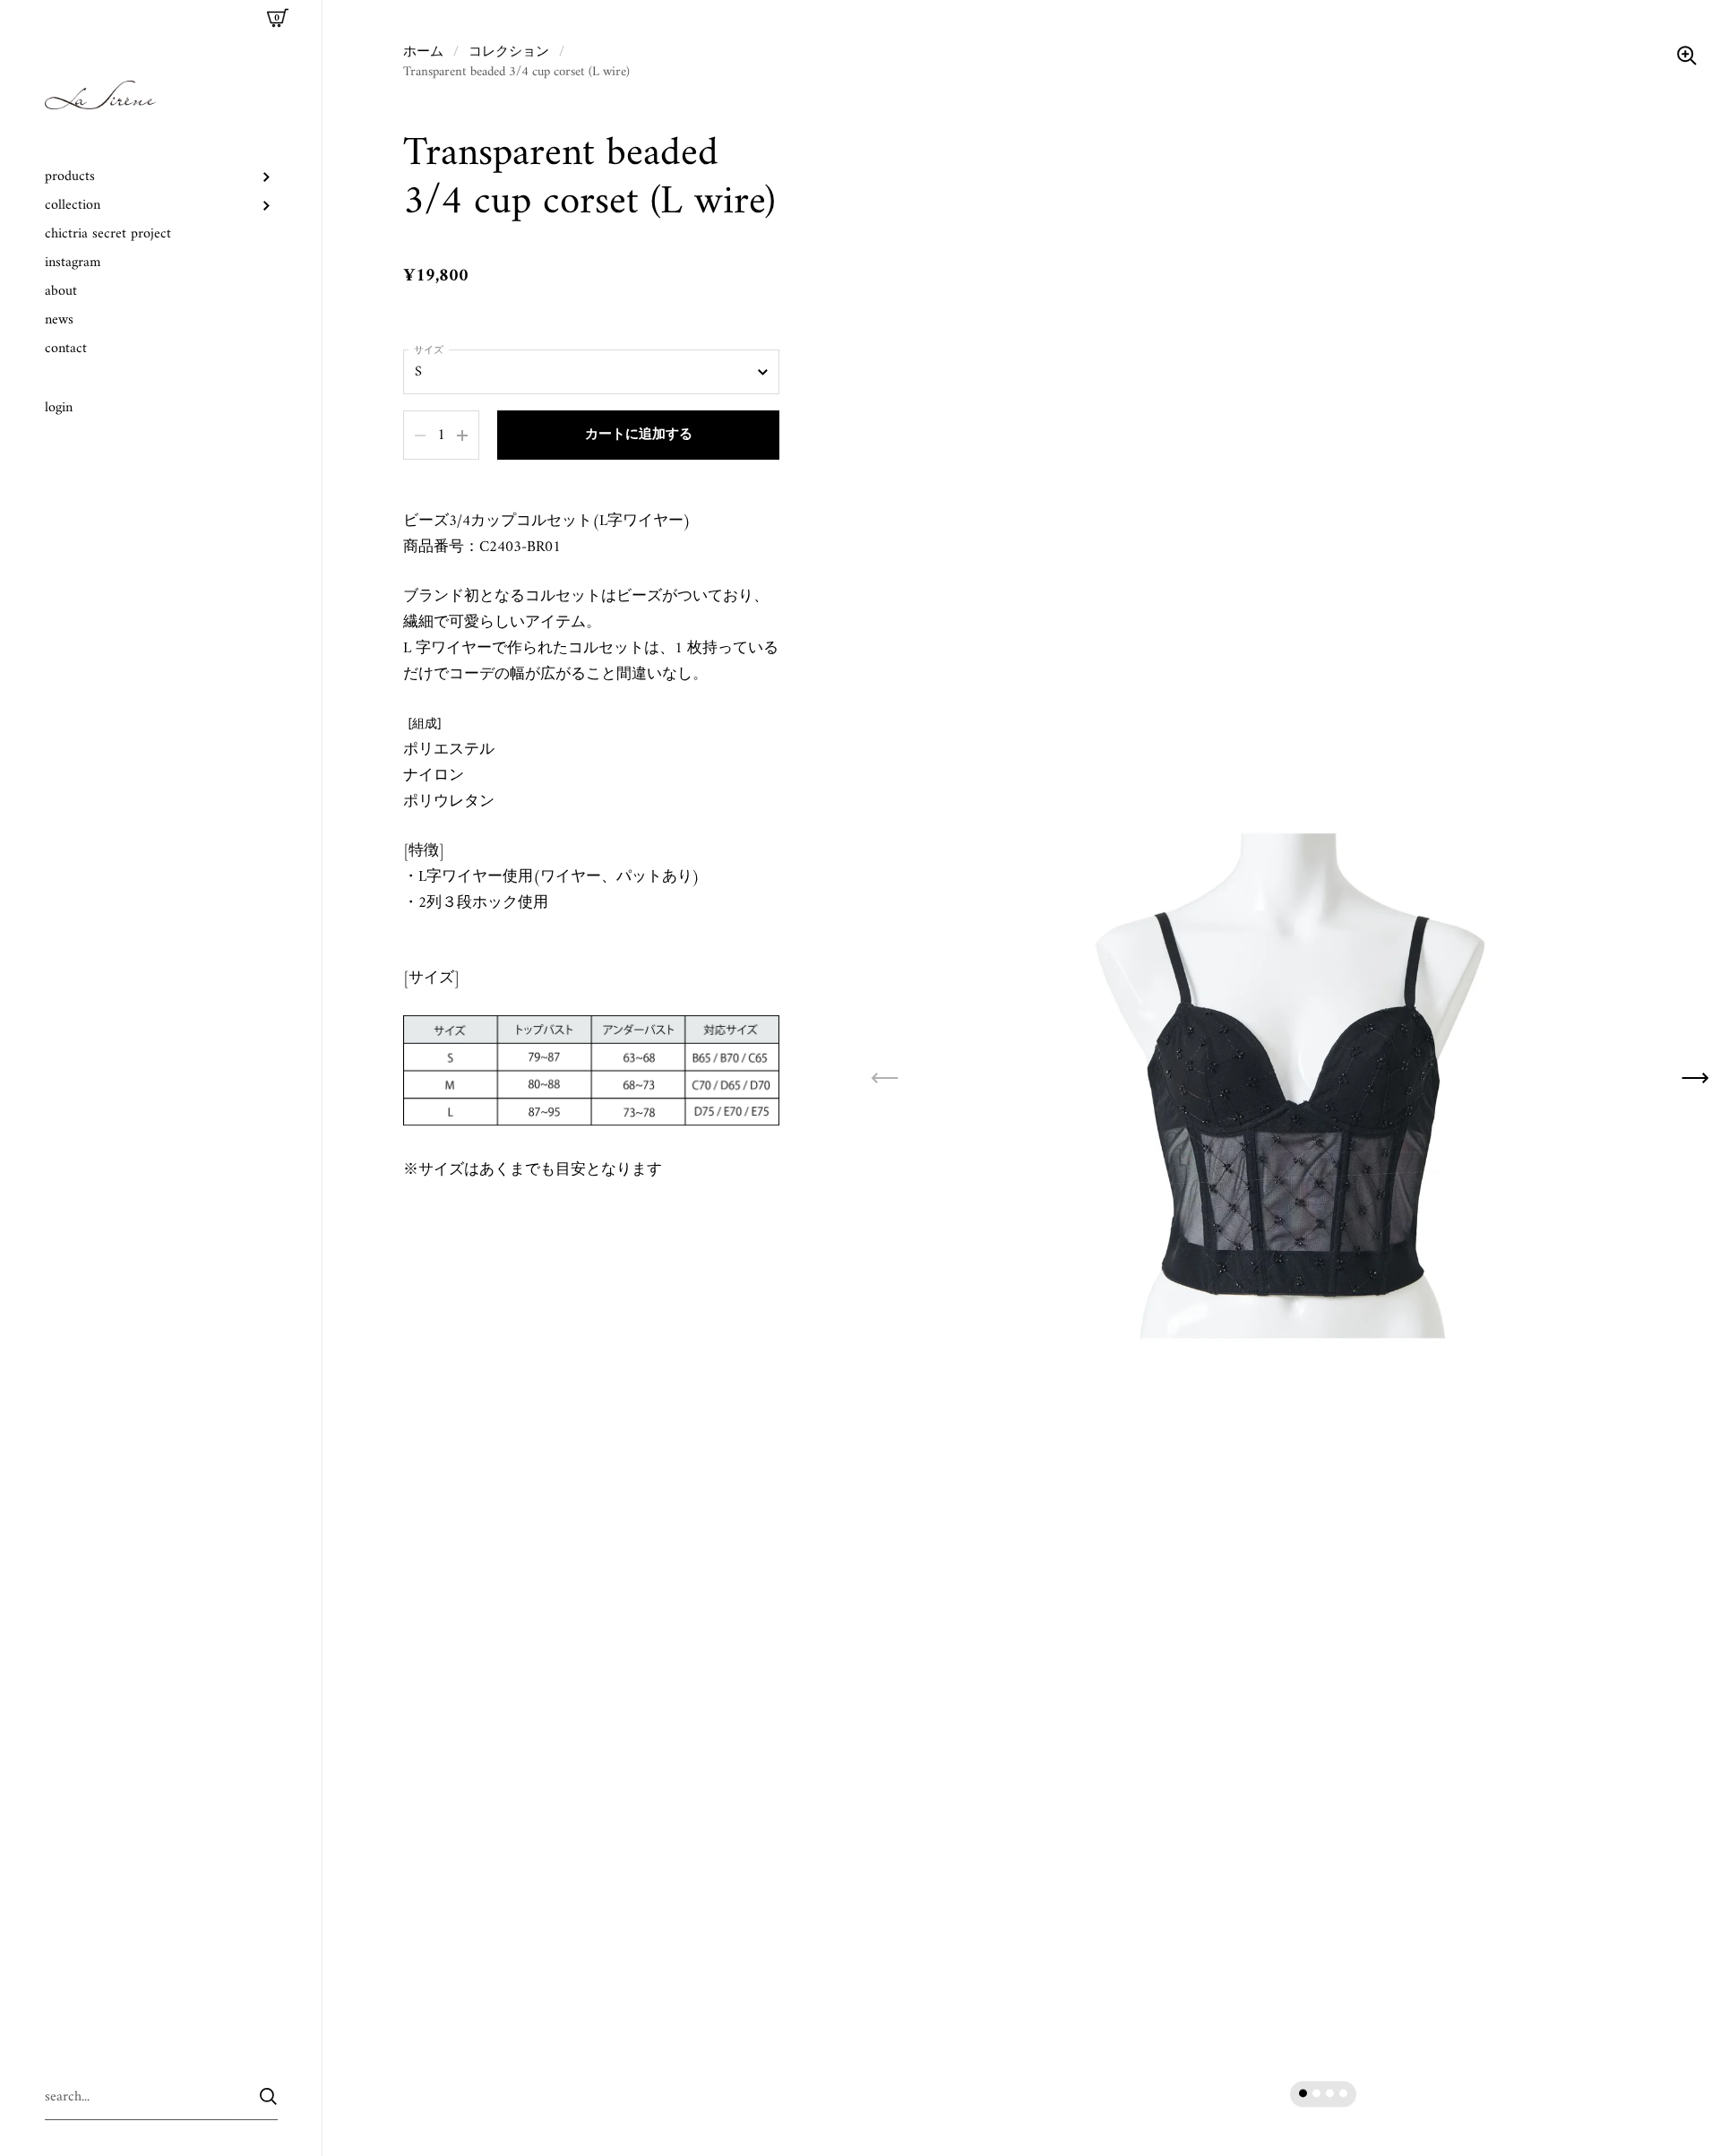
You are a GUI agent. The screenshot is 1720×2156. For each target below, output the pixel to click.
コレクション (509, 52)
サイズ (429, 351)
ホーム (423, 52)
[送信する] (268, 2096)
